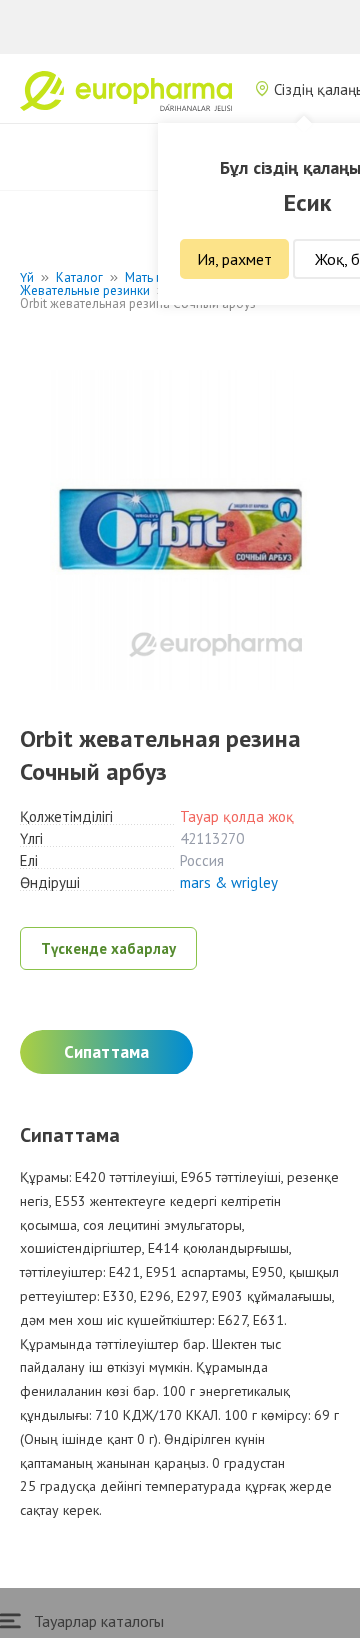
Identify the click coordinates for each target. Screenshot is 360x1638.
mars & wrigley (229, 882)
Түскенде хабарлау (108, 948)
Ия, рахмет (234, 259)
